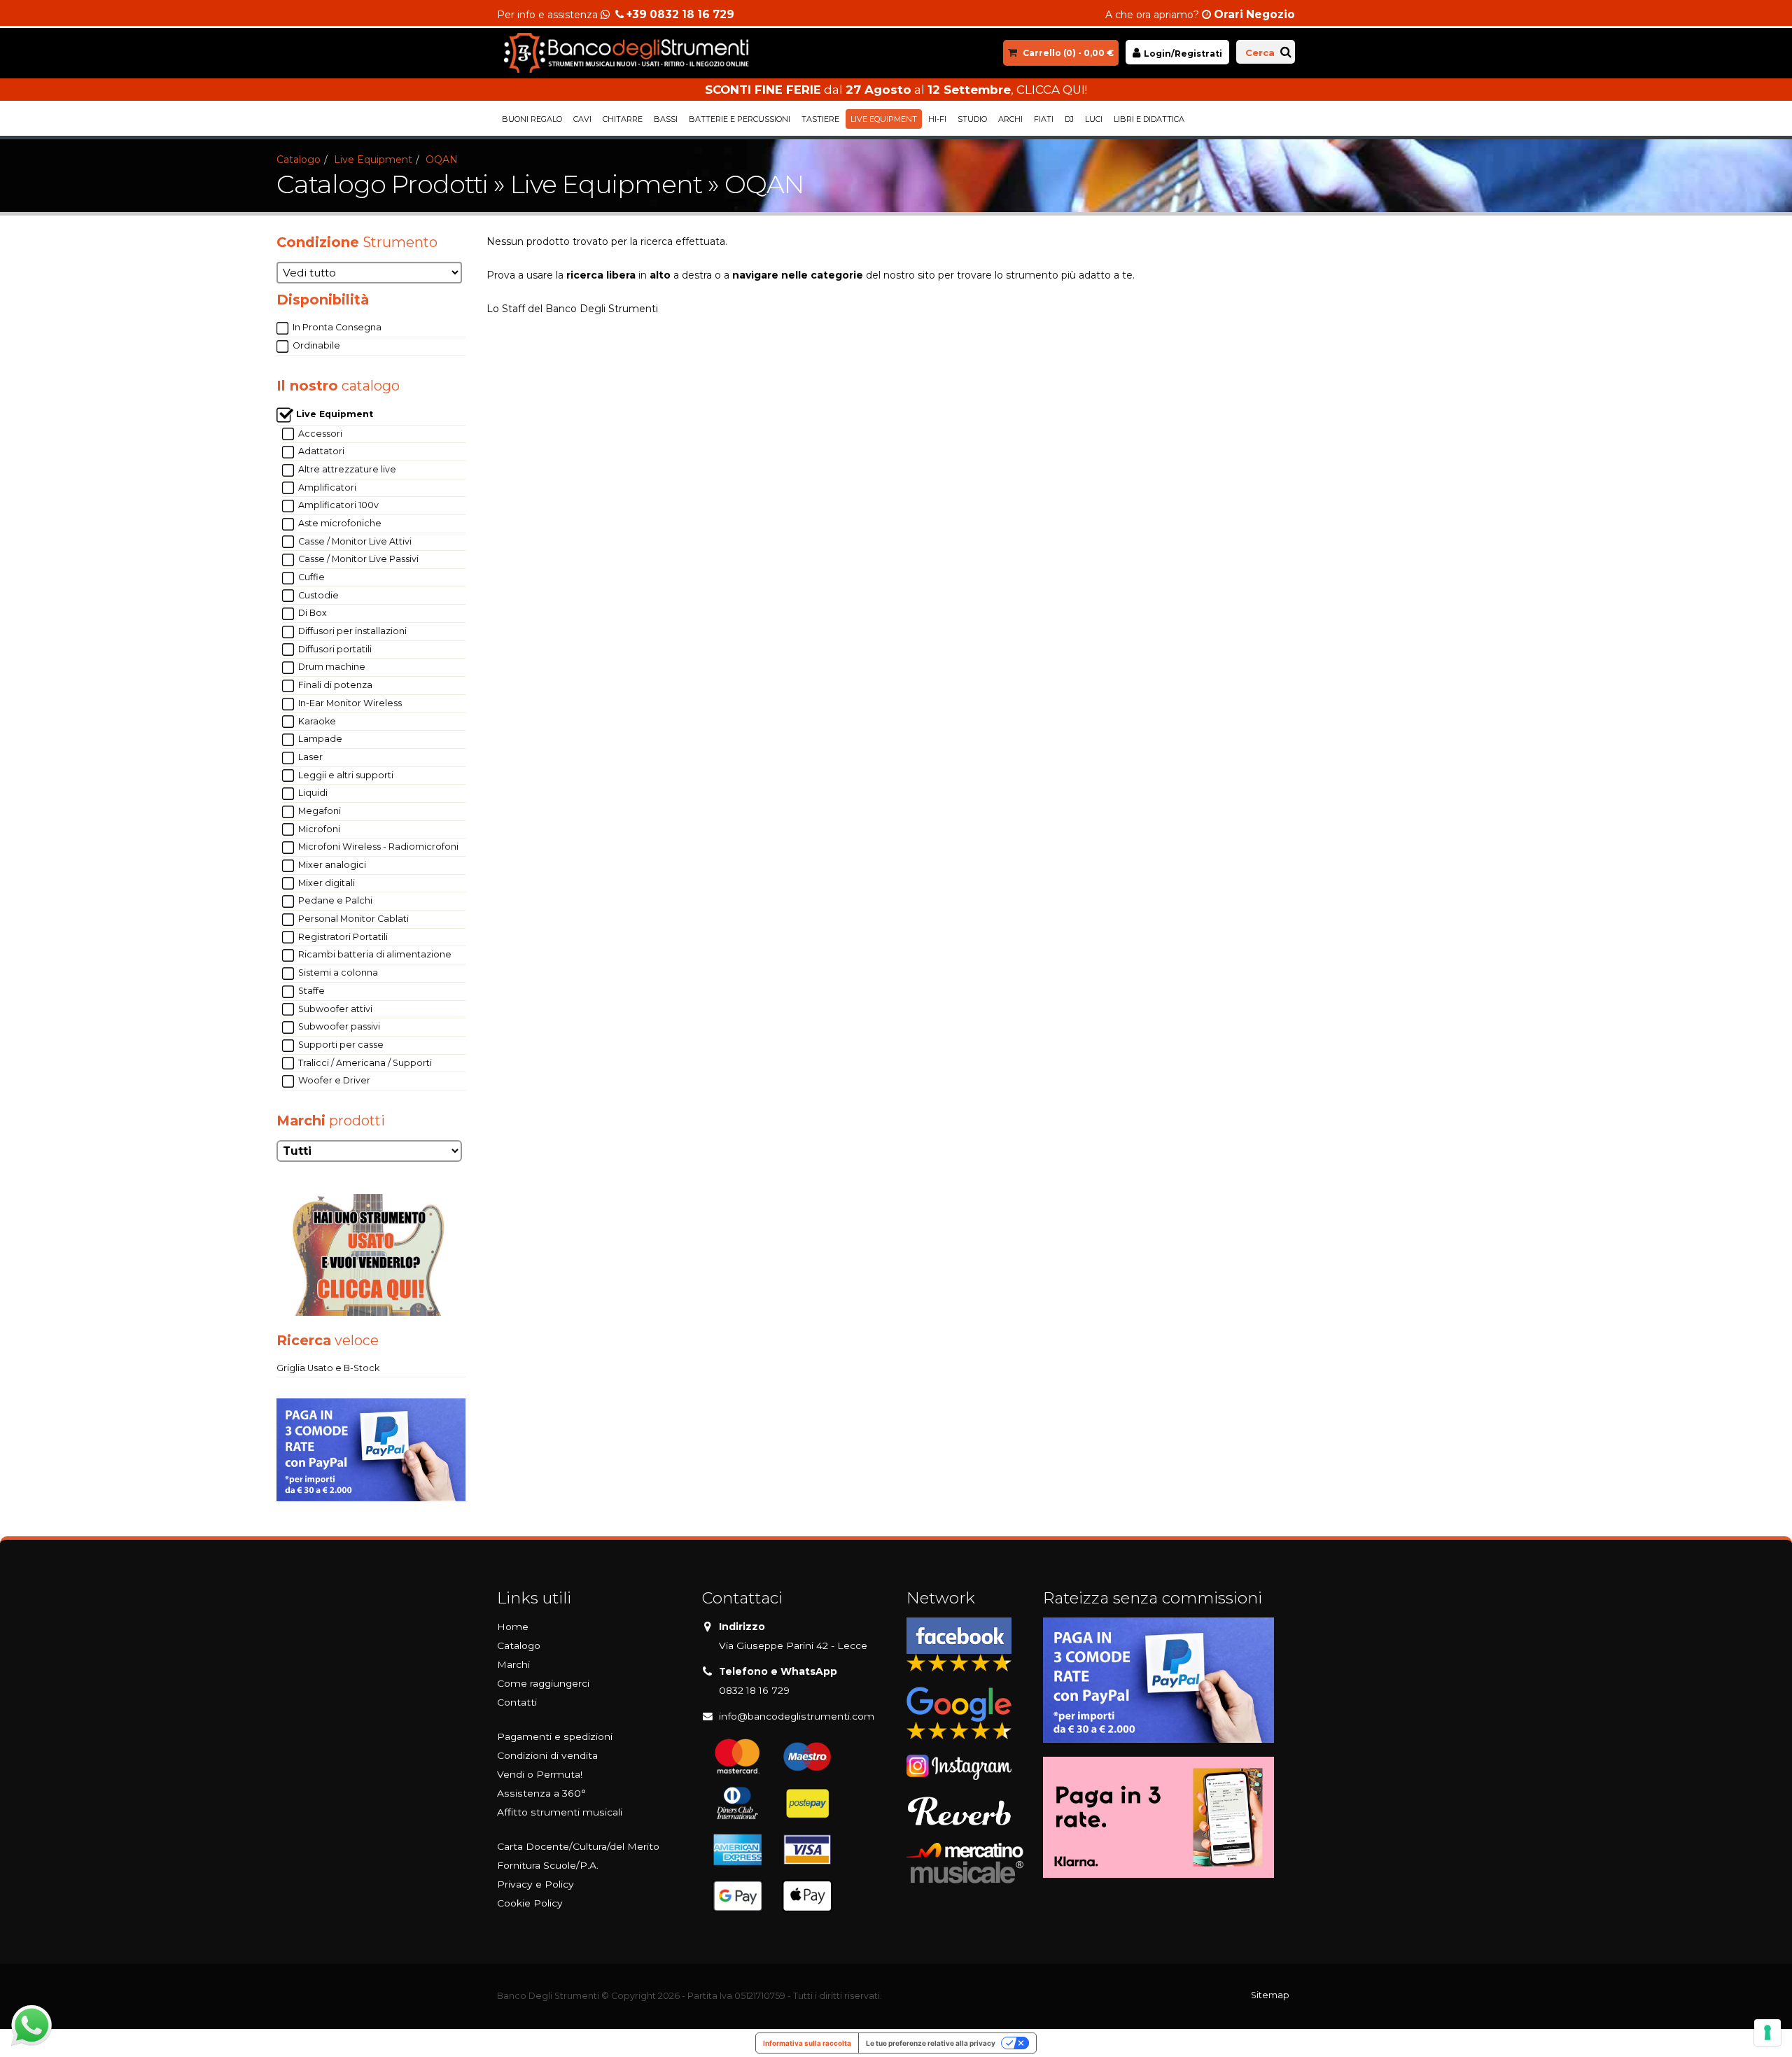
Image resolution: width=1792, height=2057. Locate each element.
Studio (972, 119)
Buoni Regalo (532, 119)
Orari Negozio (1254, 14)
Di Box (311, 613)
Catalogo (299, 160)
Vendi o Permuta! (540, 1774)
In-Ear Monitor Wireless (349, 703)
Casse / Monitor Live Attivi (354, 541)
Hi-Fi (937, 119)
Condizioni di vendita (547, 1755)
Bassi (666, 119)
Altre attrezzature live (346, 469)
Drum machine (331, 667)
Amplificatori (326, 487)
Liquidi (312, 793)
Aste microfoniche (339, 523)
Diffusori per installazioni (351, 631)
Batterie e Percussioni (740, 119)
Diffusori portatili (334, 649)
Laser (309, 757)
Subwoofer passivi (338, 1026)
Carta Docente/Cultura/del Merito (578, 1846)
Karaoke (316, 721)
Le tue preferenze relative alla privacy (931, 2043)
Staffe (310, 991)
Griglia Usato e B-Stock (328, 1368)
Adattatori (320, 451)
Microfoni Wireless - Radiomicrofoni (377, 847)
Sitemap (1270, 1995)
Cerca (1260, 52)
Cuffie (310, 577)
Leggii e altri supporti (345, 775)
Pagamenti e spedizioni (555, 1736)
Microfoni (318, 829)
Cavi (582, 119)
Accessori (319, 434)
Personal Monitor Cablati (352, 919)
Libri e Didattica (1149, 119)
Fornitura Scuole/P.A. (548, 1865)
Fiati (1044, 119)
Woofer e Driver (333, 1080)
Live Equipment (884, 119)
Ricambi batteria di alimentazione (374, 954)
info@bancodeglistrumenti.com (797, 1716)
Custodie (317, 595)
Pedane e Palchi (334, 900)
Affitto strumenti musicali (560, 1812)
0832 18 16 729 (754, 1690)
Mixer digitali (325, 883)
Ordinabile (315, 345)
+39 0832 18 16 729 (680, 14)
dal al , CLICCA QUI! (896, 90)
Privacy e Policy (535, 1884)
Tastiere (820, 119)
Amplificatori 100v (337, 505)
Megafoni (318, 811)
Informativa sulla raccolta (807, 2043)
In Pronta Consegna (336, 327)
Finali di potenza (334, 685)
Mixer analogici (331, 865)
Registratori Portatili (342, 937)
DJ (1069, 119)
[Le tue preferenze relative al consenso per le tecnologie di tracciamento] (1767, 2033)
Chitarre (623, 119)
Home (513, 1627)
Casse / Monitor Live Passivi (357, 559)
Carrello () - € (1068, 53)
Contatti (517, 1702)
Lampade (319, 739)
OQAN (442, 160)
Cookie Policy (530, 1903)
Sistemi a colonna (337, 973)
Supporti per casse (340, 1045)
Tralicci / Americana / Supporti (364, 1063)
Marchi (513, 1664)
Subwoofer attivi (334, 1009)
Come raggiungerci (543, 1683)
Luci (1094, 119)
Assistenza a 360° (541, 1793)
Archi (1010, 119)
